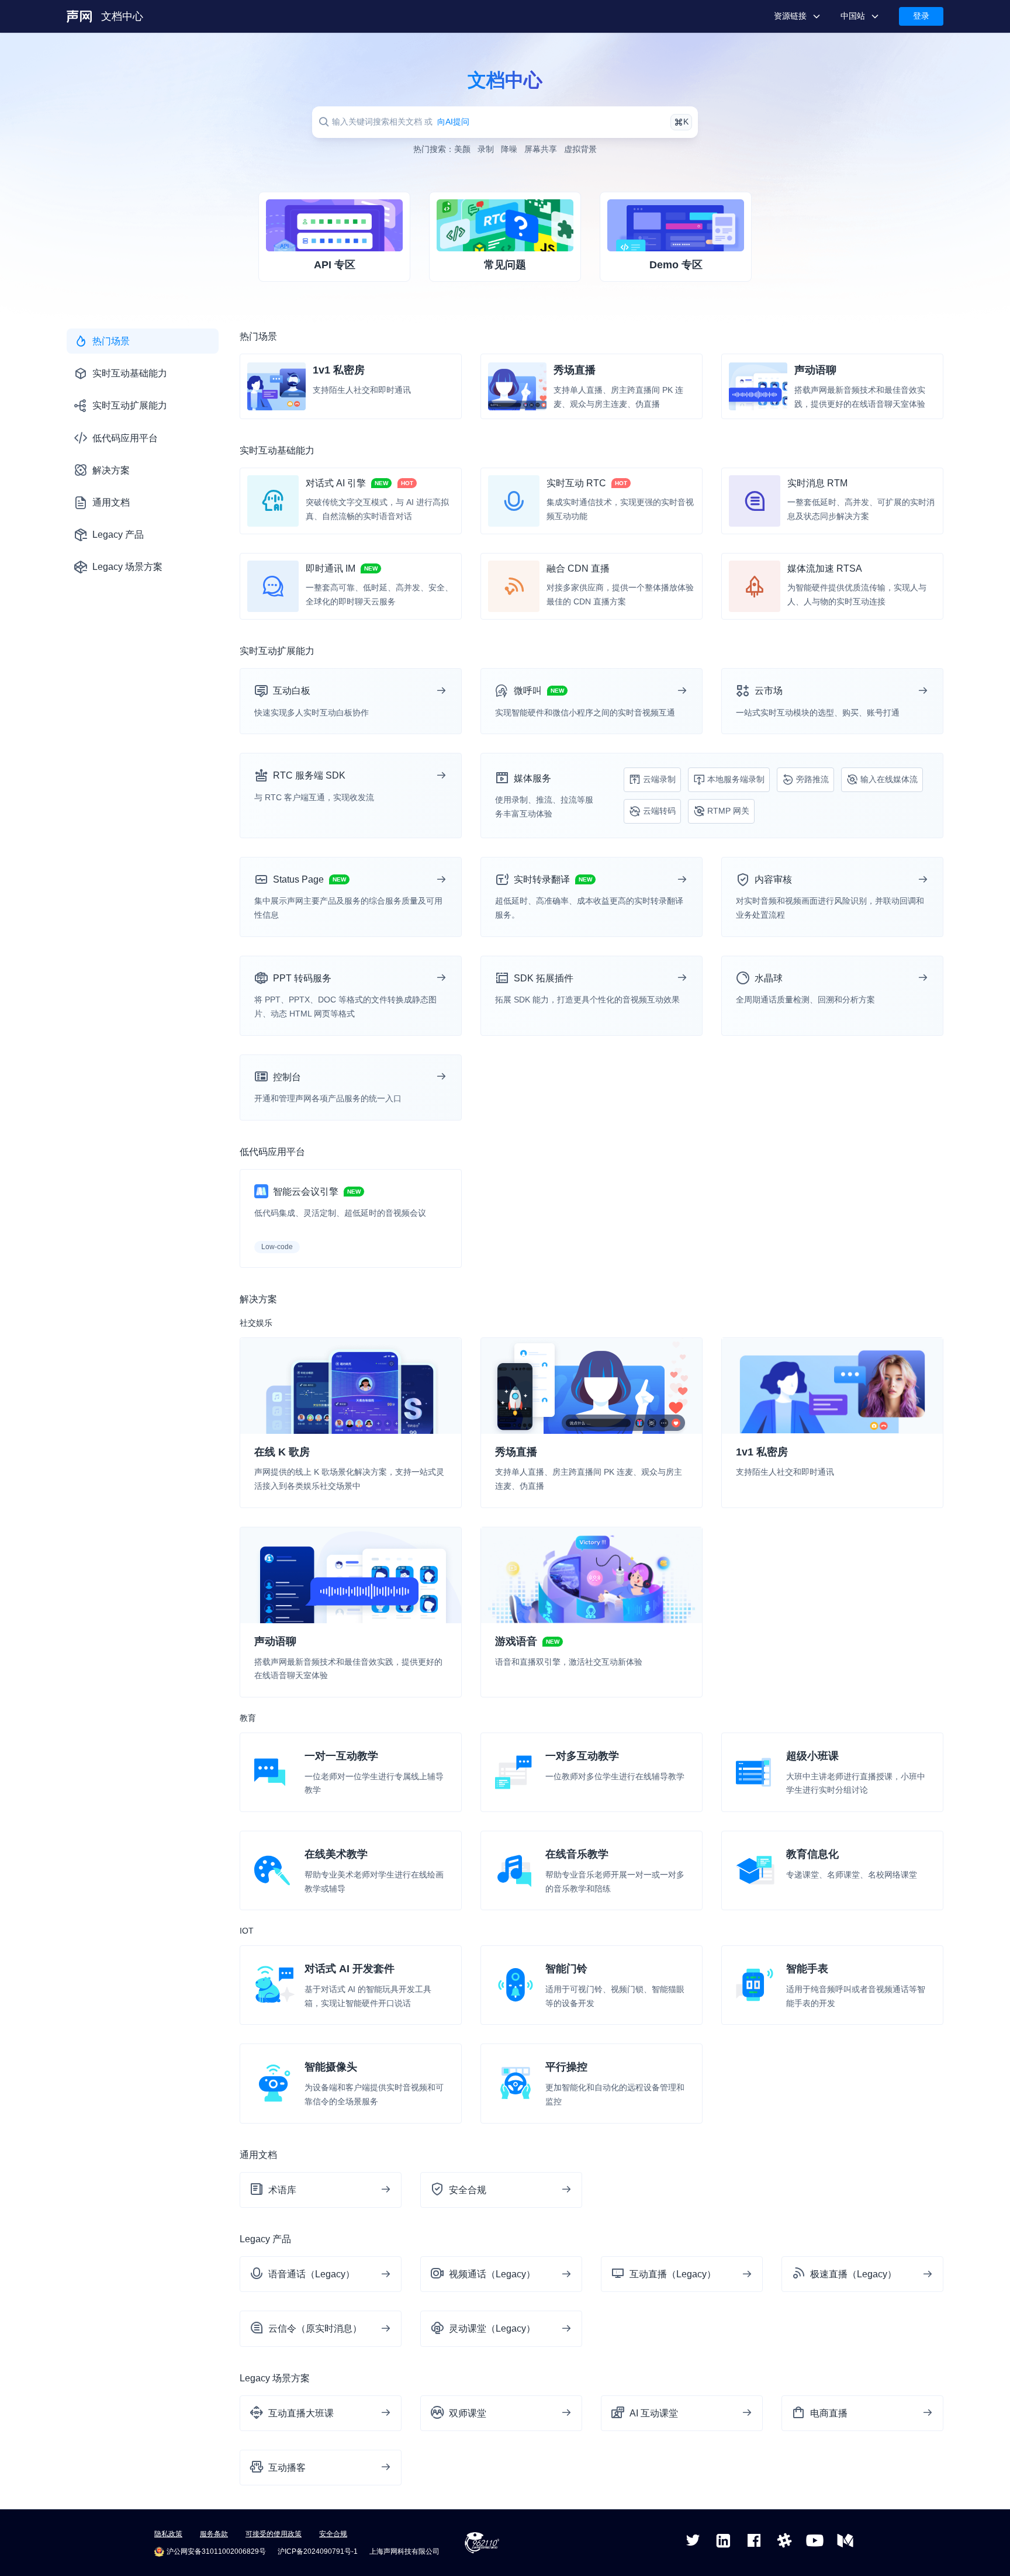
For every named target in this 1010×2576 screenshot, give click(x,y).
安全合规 (333, 2534)
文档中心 (122, 16)
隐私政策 (168, 2534)
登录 (921, 16)
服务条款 (214, 2534)
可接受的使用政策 (274, 2534)
